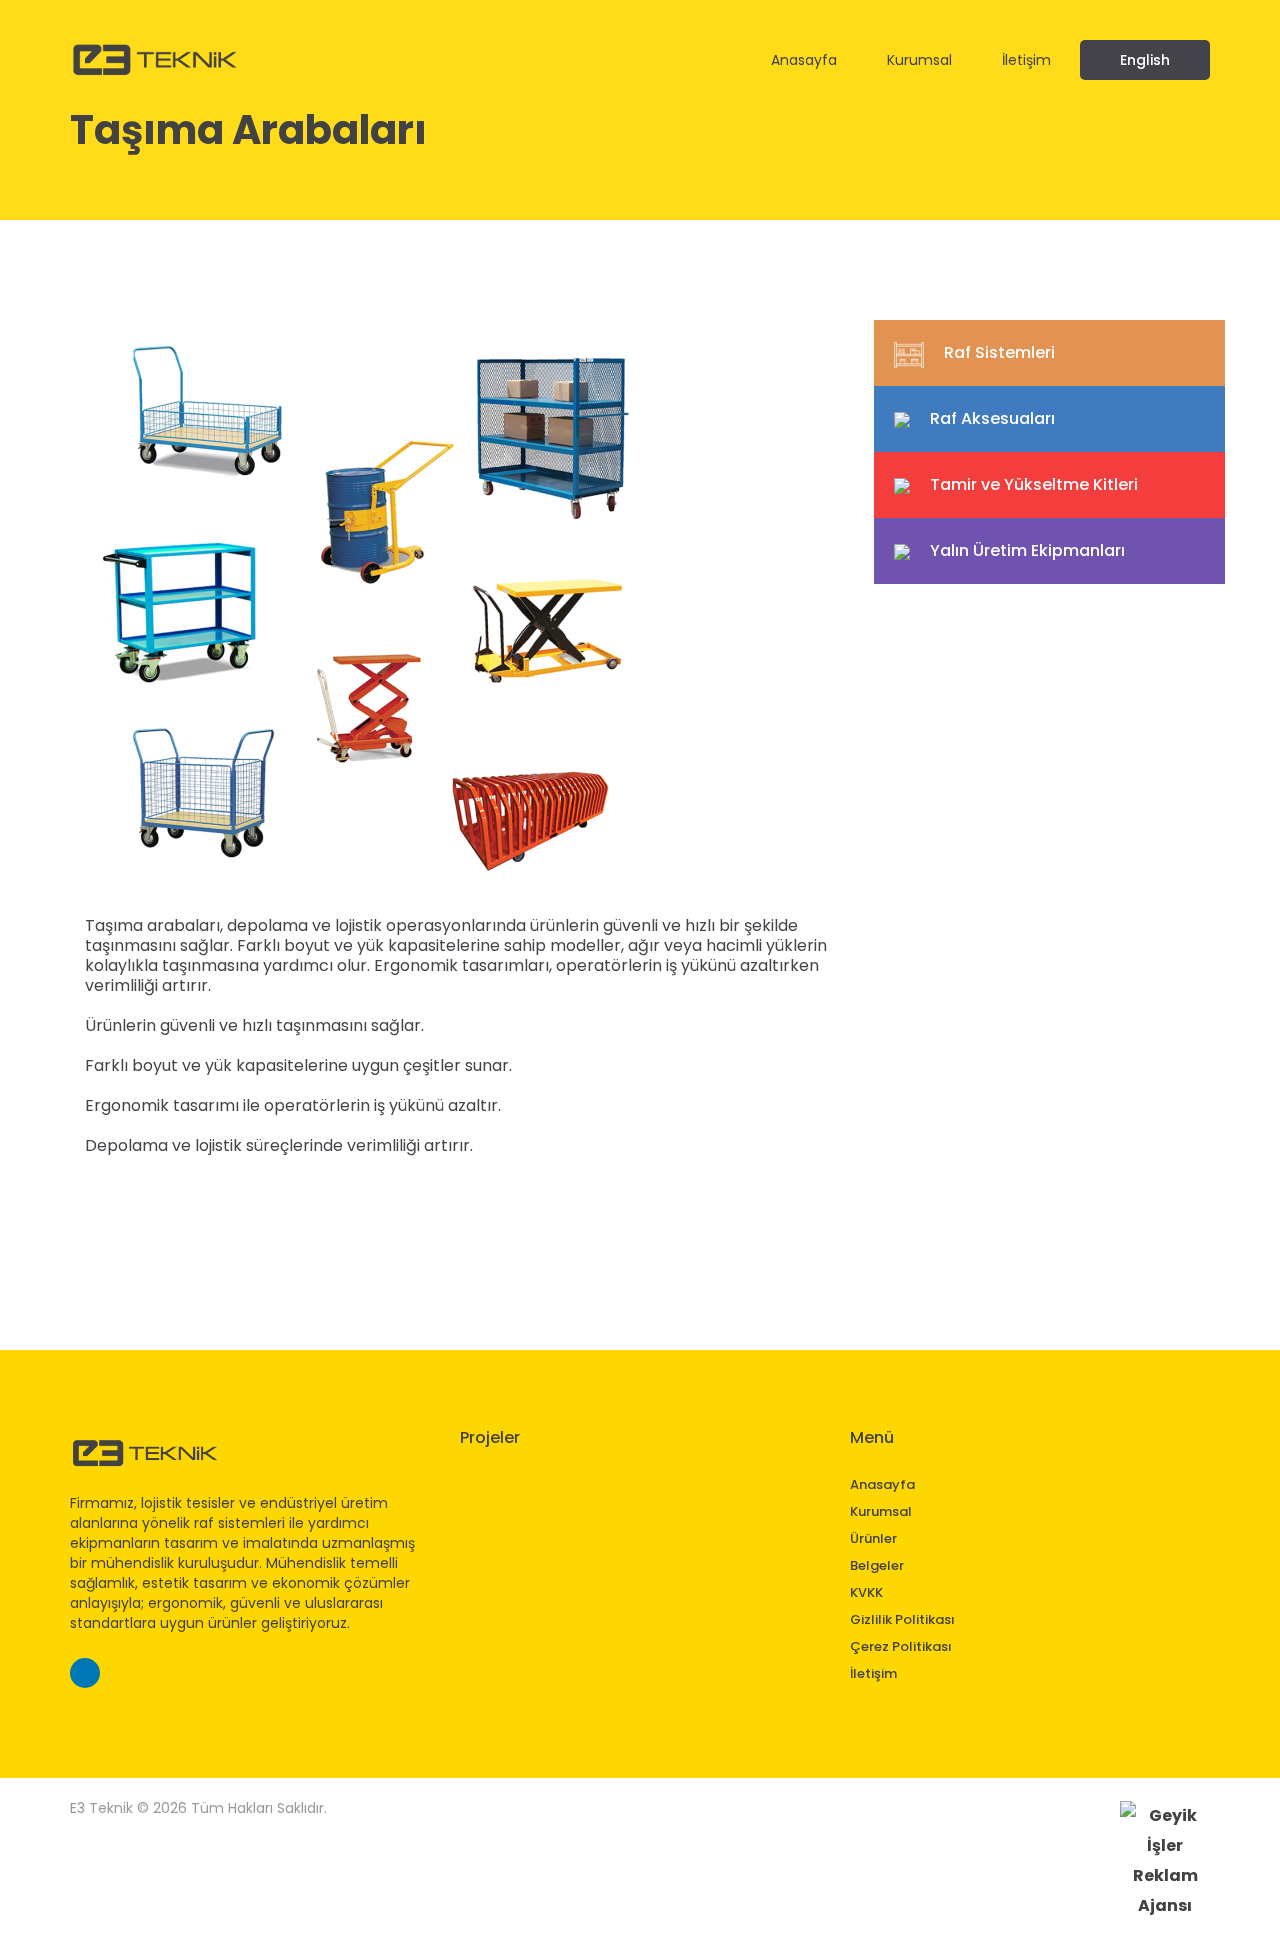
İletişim (1026, 61)
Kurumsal (919, 61)
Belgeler (877, 1565)
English (1145, 60)
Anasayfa (804, 61)
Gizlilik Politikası (902, 1619)
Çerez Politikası (901, 1646)
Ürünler (873, 1538)
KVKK (866, 1592)
